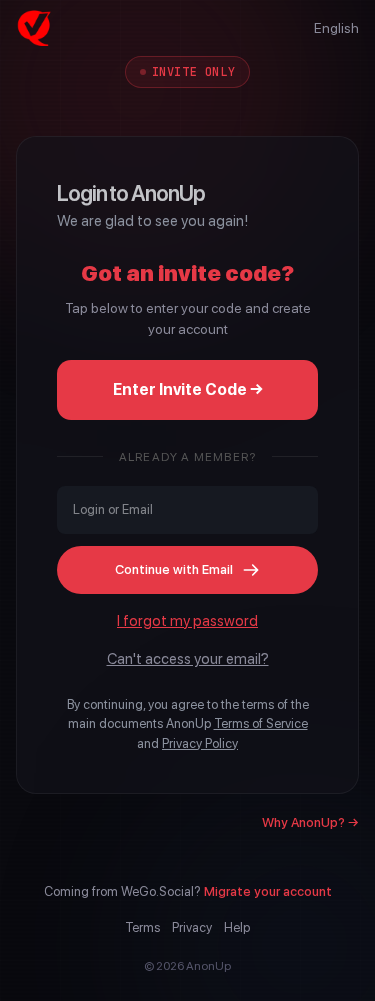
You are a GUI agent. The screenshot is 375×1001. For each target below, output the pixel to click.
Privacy (192, 927)
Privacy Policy (200, 743)
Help (237, 927)
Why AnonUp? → (310, 822)
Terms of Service (261, 723)
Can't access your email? (188, 659)
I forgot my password (187, 621)
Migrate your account (268, 891)
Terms (142, 927)
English (336, 28)
